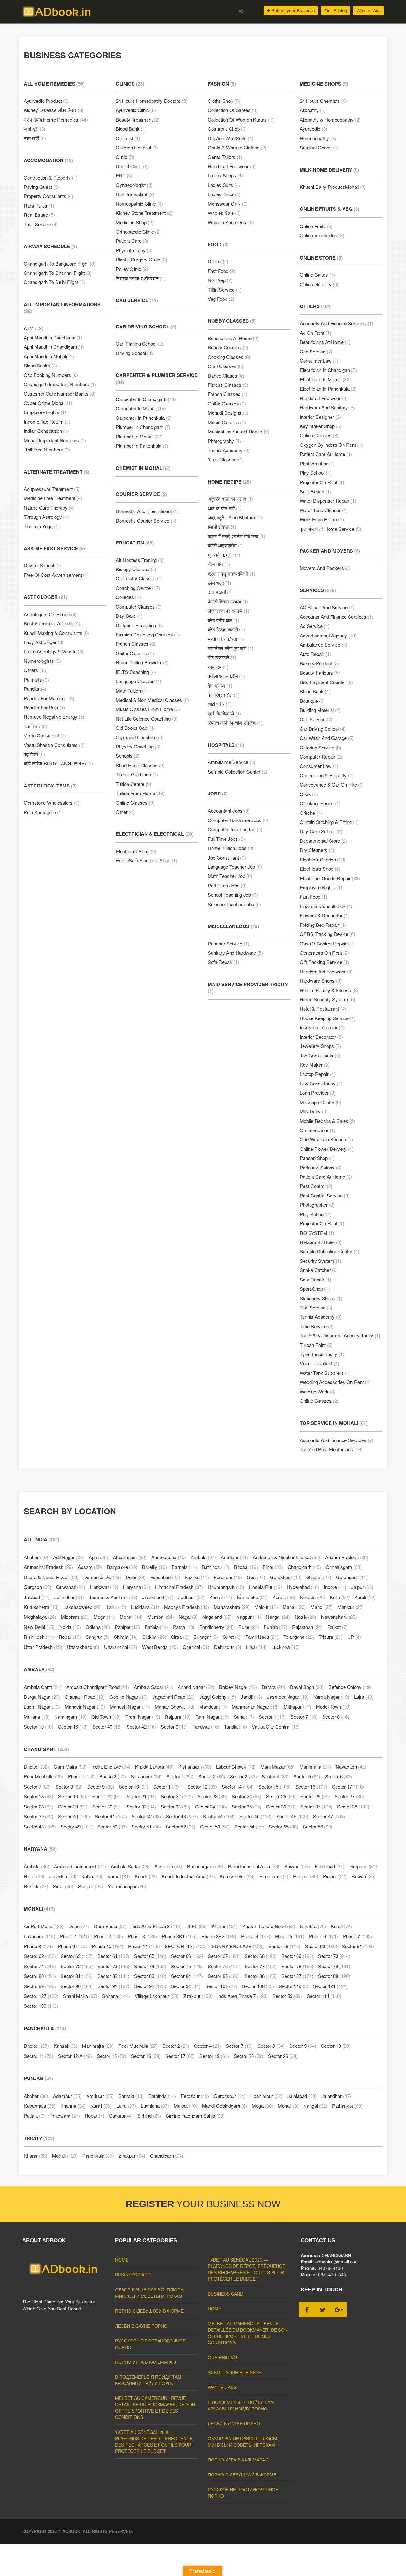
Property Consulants (49, 196)
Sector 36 (281, 1806)
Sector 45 (255, 1816)
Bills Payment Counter (326, 682)
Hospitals (226, 745)
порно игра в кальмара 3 (146, 2362)
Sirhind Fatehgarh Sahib (195, 2115)
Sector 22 (177, 1796)
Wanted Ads (369, 10)
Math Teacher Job (230, 876)
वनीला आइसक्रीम (226, 676)
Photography (224, 441)
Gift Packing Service (324, 962)
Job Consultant (227, 857)
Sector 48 (40, 1826)
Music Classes (227, 422)
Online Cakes (317, 275)
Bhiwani (297, 1866)
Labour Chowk (236, 1766)
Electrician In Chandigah (328, 370)
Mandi (322, 1607)
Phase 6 (324, 1936)
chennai (196, 1647)
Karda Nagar (331, 1697)
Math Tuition (132, 691)
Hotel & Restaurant (323, 1008)
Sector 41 (111, 1816)
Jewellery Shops (320, 1046)
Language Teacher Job (235, 867)
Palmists (36, 679)
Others (36, 670)
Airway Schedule (50, 246)
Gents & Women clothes (237, 147)
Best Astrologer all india (52, 623)
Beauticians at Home (233, 338)
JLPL (197, 1926)
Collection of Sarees (233, 110)
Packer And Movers (330, 551)
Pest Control (316, 1186)
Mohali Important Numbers (55, 440)
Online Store (321, 258)
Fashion (222, 84)
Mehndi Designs (228, 413)
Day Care (129, 616)
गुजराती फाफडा (224, 555)
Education (135, 543)
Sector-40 (107, 1726)
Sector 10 (134, 1786)
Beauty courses (228, 347)
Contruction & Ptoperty (51, 178)
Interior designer (320, 417)
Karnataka (252, 1597)
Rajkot (337, 1627)
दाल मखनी (220, 592)
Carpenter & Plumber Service (157, 378)
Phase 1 (81, 1776)
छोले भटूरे (219, 583)
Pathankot (347, 2106)
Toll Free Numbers (47, 449)
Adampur (67, 2096)
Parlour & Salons (321, 1167)
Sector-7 (304, 1717)
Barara (273, 1687)
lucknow (286, 1647)
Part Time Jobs (227, 885)
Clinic (125, 157)
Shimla (126, 1637)
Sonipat (91, 1886)
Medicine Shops (324, 84)
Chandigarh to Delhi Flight (54, 282)
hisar (256, 1647)
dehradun (228, 1647)
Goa (256, 1577)
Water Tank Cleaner (324, 510)
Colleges (128, 597)
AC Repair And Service (327, 607)
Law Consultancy (321, 1083)
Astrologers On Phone (50, 614)
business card (133, 2275)
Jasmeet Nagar (288, 1697)
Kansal (65, 2046)
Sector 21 (141, 1796)
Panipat (127, 1627)
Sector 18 (39, 1796)
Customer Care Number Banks (60, 394)
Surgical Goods (319, 147)
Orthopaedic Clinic (138, 231)
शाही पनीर (220, 704)
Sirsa (180, 1637)
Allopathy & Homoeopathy (330, 119)
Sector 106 (258, 1986)
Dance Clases (226, 376)
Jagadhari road (174, 1697)
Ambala (203, 1557)
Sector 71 (40, 1966)
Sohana (116, 1996)
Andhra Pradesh (347, 1557)
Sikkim (154, 1637)
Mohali (131, 1617)
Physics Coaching (138, 746)
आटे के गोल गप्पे (225, 508)
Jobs (218, 794)
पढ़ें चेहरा (34, 754)
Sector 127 (41, 1996)
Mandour (213, 1706)
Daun (79, 1926)
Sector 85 (224, 1976)
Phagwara (65, 2115)
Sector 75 (187, 1966)
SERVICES (318, 590)
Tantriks (36, 726)
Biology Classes (136, 569)
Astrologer (46, 597)
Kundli (146, 1876)
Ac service (315, 626)
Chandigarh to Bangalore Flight (60, 264)
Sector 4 (275, 1776)
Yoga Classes (226, 459)
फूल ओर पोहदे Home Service (331, 529)
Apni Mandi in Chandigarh (54, 347)
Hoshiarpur (266, 2096)
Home (122, 2260)
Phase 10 (108, 1946)
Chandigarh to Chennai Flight (58, 273)
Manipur (351, 1607)
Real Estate (39, 215)
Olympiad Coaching (140, 737)
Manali (294, 1607)
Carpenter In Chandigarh (146, 399)
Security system (321, 1261)
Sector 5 (307, 1776)
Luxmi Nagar (42, 1706)
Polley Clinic (132, 269)
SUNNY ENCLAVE (238, 1946)
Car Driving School (146, 326)
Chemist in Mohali (143, 468)
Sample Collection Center (238, 771)
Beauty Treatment (138, 119)
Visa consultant (320, 1363)
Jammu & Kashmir (113, 1597)
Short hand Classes (140, 765)
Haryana (137, 1587)
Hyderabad (303, 1587)
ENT (124, 175)
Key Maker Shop (321, 426)
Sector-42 (141, 1726)
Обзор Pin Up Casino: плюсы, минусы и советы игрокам (150, 2293)
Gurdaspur (352, 1577)
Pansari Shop (317, 1158)
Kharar (225, 1926)
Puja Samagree (43, 812)
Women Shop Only (231, 222)
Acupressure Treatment (52, 489)
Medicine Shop (135, 222)
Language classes (139, 681)
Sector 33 (176, 1806)
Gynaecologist (134, 185)
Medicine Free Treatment (53, 498)
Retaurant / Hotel (321, 1242)
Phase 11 (144, 1946)
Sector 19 (73, 1796)
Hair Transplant (135, 194)
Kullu (340, 1597)
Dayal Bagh (307, 1687)
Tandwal (206, 1726)
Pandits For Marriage (49, 698)
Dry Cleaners (317, 850)
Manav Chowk (175, 1706)
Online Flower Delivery (327, 1149)
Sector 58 (284, 1946)
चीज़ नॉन (219, 564)
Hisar (34, 1876)
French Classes (136, 644)
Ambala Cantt (43, 1687)
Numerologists (42, 661)
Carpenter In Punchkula (144, 418)
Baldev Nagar (238, 1687)
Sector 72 (77, 1966)
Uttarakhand (83, 1647)
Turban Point (316, 1345)
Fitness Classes (228, 385)
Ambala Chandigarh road (98, 1687)
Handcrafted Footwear (326, 971)
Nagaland (217, 1617)
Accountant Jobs (229, 810)
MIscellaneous (233, 926)
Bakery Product (319, 663)
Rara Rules (39, 205)
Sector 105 (221, 1986)
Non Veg (220, 280)
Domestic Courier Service (146, 520)
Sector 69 (297, 1956)
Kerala (284, 1597)
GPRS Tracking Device (327, 934)
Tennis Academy (229, 450)
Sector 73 (113, 1966)
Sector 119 (294, 1986)
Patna (184, 1627)
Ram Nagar (212, 1717)
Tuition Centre (134, 784)
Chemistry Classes (139, 578)
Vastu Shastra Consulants (54, 745)
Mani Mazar (278, 1766)
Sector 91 (113, 1986)
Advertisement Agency (328, 635)
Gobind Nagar (129, 1697)
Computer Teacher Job (235, 829)
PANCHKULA (45, 2028)
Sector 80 (40, 1976)
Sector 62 (40, 1956)
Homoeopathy (318, 138)
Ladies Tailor (224, 194)
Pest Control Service (325, 1195)
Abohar (36, 1557)
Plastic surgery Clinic (141, 259)
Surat (232, 1637)
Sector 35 (247, 1806)
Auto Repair (315, 654)
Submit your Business (293, 10)
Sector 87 (297, 1976)
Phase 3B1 (179, 1936)
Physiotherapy (134, 250)
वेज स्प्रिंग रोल (224, 695)
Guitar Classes (227, 403)
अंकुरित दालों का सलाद (230, 499)
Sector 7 (37, 1786)
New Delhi (39, 1627)
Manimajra (315, 1766)
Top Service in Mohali (334, 1423)
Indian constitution (46, 431)
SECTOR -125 (186, 1946)
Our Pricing (336, 10)
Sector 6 (339, 1776)
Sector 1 (180, 1776)
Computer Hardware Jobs (238, 820)
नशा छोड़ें (35, 138)
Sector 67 (224, 1956)
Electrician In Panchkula (328, 389)
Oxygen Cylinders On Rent (331, 445)
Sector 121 (330, 1986)
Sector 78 (297, 1966)
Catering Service (321, 747)
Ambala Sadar (153, 1687)
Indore (335, 1587)
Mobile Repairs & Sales (327, 1121)
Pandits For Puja (44, 707)
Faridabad (165, 1577)
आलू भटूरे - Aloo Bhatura (235, 517)
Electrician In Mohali (325, 379)
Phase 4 (256, 1936)
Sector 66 (187, 1956)
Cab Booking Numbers (51, 375)
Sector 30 (107, 1806)
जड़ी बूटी (35, 129)
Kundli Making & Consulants (56, 633)
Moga (104, 1617)
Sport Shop (315, 1289)
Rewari (363, 1876)
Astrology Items (50, 786)
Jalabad (37, 1597)
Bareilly (154, 1567)
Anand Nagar (196, 1687)
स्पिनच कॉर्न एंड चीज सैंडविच (235, 723)
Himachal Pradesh (179, 1587)
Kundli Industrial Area (188, 1876)
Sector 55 (283, 1826)
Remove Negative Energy (54, 717)
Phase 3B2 (219, 1936)
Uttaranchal (121, 1647)
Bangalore (122, 1567)
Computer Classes (139, 606)
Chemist (128, 138)
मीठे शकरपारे (222, 657)
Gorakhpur (286, 1577)
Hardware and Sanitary (327, 407)
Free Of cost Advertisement (56, 575)
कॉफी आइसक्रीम (226, 545)
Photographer (317, 463)
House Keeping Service (328, 1018)
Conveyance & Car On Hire (332, 784)
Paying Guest (41, 187)
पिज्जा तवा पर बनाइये (229, 611)
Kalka (92, 1876)
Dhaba (218, 261)
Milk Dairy (314, 1111)
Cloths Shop (224, 101)
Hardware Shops (321, 981)
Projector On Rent (322, 1223)
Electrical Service (323, 859)
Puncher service (229, 943)
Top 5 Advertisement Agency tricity (340, 1335)
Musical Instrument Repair (239, 431)
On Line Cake (318, 1130)
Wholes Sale (224, 213)
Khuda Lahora (154, 1766)
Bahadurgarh (205, 1866)
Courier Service (141, 494)
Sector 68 (261, 1956)
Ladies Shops (225, 175)
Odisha (98, 1627)
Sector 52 (181, 1826)
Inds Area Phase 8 (157, 1926)
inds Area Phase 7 (242, 1996)
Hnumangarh (226, 1587)
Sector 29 (73, 1806)
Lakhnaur (39, 1936)
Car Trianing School (140, 343)
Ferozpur (228, 1577)
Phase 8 (38, 1946)
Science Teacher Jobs (234, 904)
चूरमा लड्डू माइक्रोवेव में (232, 573)
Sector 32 (141, 1806)
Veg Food (221, 299)
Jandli (252, 1697)
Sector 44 (219, 1816)
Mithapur (297, 1706)
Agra (98, 1557)
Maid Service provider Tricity (248, 988)
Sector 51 (146, 1826)
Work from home (322, 519)
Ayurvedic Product (46, 101)
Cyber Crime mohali (48, 403)
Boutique (312, 701)
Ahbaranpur (130, 1557)
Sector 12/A (75, 2056)
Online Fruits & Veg (330, 209)
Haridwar (104, 1587)
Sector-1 (272, 1717)
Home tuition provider (142, 662)
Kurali (365, 1597)
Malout (266, 1607)
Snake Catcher (319, 1270)
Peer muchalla (43, 1776)
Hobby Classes (232, 321)
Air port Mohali (44, 1926)
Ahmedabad (169, 1557)
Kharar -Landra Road (269, 1926)
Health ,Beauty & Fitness (329, 990)
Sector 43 (182, 1816)
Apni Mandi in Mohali (49, 356)
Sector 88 (334, 1976)
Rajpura (178, 1717)
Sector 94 (186, 1986)
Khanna (73, 2106)
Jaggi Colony (218, 1697)
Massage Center (321, 1102)
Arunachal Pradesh (48, 1567)
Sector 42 (146, 1816)
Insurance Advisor (322, 1027)
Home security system (327, 999)
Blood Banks (40, 365)
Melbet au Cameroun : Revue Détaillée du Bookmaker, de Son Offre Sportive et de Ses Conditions (155, 2408)
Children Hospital (137, 147)
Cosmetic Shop (227, 129)
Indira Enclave (111, 1766)
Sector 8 (69, 1786)
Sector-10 (39, 1726)
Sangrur (97, 1637)
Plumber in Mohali (139, 436)
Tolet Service (41, 224)
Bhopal (246, 1567)
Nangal (278, 1617)
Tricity (39, 2138)
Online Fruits (316, 226)
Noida (70, 1627)
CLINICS (130, 84)
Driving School (42, 565)
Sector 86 (261, 1976)
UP (354, 1637)
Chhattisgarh (344, 1567)
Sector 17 (348, 1786)
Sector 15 (275, 1786)
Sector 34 (211, 1806)
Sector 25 (281, 1796)
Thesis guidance (137, 774)
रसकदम (218, 667)
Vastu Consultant (45, 735)
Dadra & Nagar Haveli (51, 1577)
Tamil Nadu (262, 1637)
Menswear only (228, 204)
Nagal (188, 1617)
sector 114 (324, 1996)
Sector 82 (113, 1976)
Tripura (331, 1637)
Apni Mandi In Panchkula (53, 337)
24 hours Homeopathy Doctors (152, 101)
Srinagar (206, 1637)
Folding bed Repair (323, 925)
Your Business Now (203, 2204)
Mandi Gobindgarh (225, 2106)
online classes (135, 803)
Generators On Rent (324, 953)
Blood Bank (131, 129)
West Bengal (160, 1647)
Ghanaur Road (85, 1697)
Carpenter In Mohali (141, 408)
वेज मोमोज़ (220, 685)
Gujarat (319, 1577)
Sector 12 (202, 1786)
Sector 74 (150, 1966)
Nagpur (249, 1617)
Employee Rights (45, 412)
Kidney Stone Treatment (144, 213)
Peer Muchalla (138, 2046)
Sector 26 (315, 1796)
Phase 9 (72, 1946)
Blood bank (315, 691)
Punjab (275, 1627)
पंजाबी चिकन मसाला (228, 601)
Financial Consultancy (326, 906)
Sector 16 (311, 1786)
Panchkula (274, 1876)
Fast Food (222, 271)
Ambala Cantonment (80, 1866)
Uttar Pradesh (43, 1647)
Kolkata (313, 1597)
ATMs (33, 328)
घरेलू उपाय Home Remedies (56, 119)
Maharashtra (232, 1607)
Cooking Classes (229, 357)
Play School (316, 473)
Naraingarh (70, 1717)
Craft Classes (226, 366)
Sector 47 (329, 1816)
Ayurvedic (314, 129)
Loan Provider (318, 1093)
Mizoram (75, 1617)
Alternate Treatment (57, 472)
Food (218, 244)
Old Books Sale (135, 728)
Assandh (168, 1866)
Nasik (305, 1617)
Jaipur (362, 1587)
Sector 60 (321, 1946)
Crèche (311, 813)
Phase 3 (142, 1936)
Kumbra (313, 1926)
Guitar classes (135, 653)
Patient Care (132, 241)
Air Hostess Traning (140, 560)
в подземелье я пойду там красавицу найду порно (148, 2380)
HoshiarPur (265, 1587)
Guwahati (71, 1587)
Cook (309, 794)
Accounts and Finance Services (337, 323)
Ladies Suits (224, 185)
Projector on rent (322, 482)
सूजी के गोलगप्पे (224, 713)
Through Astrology (46, 517)
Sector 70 (334, 1956)
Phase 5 (290, 1936)
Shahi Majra (80, 1996)
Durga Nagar (42, 1697)
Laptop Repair (318, 1074)
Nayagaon (351, 1766)
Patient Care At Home (326, 454)
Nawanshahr (339, 1617)
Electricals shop (136, 851)
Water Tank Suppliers (325, 1373)
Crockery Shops (320, 803)
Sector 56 (318, 1826)
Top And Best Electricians (331, 1449)
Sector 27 (349, 1796)
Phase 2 (113, 1776)
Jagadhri (63, 1876)
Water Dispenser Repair (328, 501)
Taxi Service (316, 1307)
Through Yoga (42, 526)
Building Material (320, 710)
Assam (90, 1567)
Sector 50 (112, 1826)
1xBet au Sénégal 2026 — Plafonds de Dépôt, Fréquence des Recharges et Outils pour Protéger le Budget (154, 2441)
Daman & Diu (102, 1577)
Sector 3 (243, 1776)
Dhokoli (36, 1766)
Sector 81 (77, 1976)
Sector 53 (215, 1826)
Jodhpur (191, 1597)
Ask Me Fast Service (54, 548)
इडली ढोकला (222, 527)
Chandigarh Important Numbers (60, 384)
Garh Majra (70, 1766)
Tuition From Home (140, 793)
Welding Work (318, 1391)
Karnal (221, 1597)
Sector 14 (238, 1786)
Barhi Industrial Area (254, 1866)
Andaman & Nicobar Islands (287, 1557)
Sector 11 (168, 1786)
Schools (128, 756)
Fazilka (197, 1577)
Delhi (136, 1577)
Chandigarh (304, 1567)
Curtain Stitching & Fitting (329, 822)
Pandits (35, 689)
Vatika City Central (276, 1726)
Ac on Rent (315, 333)
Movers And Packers (325, 568)
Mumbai (161, 1617)
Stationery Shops (321, 1298)
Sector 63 (77, 1956)
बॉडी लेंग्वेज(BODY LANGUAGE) (58, 763)
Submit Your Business (235, 2372)
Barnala (184, 1567)
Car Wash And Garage (327, 738)
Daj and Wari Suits (231, 138)
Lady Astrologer (44, 642)
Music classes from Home (148, 709)
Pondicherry (216, 1627)
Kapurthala (40, 2106)
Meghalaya (40, 1617)
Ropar (70, 1637)
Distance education (139, 625)
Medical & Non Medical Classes (152, 700)
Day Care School (321, 831)
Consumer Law (319, 361)
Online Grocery (319, 284)
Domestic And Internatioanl (147, 511)
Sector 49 (77, 1826)
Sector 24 (247, 1796)
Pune (249, 1627)
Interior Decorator (321, 1037)
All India (42, 1539)
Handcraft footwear (232, 166)
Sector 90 (77, 1986)
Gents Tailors (225, 157)
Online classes (319, 435)
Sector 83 (150, 1976)
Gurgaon (38, 1587)
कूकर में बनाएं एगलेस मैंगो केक (236, 536)
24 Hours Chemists (323, 101)
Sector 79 (334, 1966)
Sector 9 (174, 1726)
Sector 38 (353, 1806)
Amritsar (234, 1557)
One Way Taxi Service (326, 1139)
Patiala (156, 1627)
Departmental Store (323, 841)
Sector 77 (261, 1966)
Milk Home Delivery (329, 170)
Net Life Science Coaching (147, 718)
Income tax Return (47, 422)
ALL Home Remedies (54, 84)
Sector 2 (212, 1776)
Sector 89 (40, 1986)
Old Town (106, 1717)
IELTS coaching (136, 672)
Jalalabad (302, 2096)
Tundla (236, 1726)
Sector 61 (358, 1946)
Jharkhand (158, 1597)
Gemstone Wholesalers (52, 803)
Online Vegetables (322, 235)
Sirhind (149, 2115)
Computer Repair (321, 757)
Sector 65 (150, 1956)
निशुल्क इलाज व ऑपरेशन (141, 278)
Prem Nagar (143, 1717)
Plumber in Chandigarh (143, 427)
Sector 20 (107, 1796)
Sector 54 (249, 1826)
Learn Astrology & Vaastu (54, 651)
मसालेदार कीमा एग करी (231, 648)
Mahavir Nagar (85, 1706)
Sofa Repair (223, 962)
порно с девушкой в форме (149, 2311)
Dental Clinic (132, 166)
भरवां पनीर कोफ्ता (226, 639)
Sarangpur (146, 1776)
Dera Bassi (110, 1926)
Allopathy (313, 110)
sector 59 (287, 1996)
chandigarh (167, 2155)
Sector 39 (39, 1816)
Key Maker (315, 1065)
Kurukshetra (41, 1607)
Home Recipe (229, 482)
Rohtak (36, 1886)
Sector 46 (292, 1816)
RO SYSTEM (317, 1233)
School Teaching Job (233, 895)
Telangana (299, 1637)
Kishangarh (195, 1766)
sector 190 (41, 2006)
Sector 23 (212, 1796)
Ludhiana (145, 1607)
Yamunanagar (127, 1886)
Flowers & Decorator (325, 915)
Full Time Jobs (226, 839)
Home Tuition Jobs (231, 848)
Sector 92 (150, 1986)
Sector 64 (113, 1956)
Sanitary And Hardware (235, 953)
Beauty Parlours (320, 672)
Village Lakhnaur (157, 1996)
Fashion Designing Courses (148, 634)
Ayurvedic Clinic (136, 110)
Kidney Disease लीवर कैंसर (54, 110)
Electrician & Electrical (155, 834)
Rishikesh (39, 1637)
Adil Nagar (69, 1557)
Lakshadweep (83, 1607)
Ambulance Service (232, 762)
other (125, 812)
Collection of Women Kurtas (241, 119)
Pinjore (335, 1876)
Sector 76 (224, 1966)
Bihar (273, 1567)
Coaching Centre (138, 588)
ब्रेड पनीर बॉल (223, 620)
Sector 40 (74, 1816)
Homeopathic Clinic (139, 204)
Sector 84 (187, 1976)
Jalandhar (69, 1597)
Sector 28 (39, 1806)
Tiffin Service (225, 290)
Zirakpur (198, 1996)
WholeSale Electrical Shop (147, 860)
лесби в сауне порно (141, 2326)
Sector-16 (73, 1726)
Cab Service (137, 300)
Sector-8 (336, 1717)
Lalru (116, 1607)
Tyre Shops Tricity (322, 1354)
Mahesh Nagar (130, 1706)
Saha (244, 1717)
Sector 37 (316, 1806)
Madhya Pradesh (187, 1607)
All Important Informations (62, 308)
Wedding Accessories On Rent (335, 1382)
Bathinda (216, 1567)
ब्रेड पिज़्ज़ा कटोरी (226, 629)
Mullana (37, 1717)
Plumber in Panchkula (142, 446)
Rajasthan (307, 1627)
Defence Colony (350, 1687)
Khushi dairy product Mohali (333, 187)
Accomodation (48, 160)
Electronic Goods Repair (330, 878)
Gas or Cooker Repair (327, 943)
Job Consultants (320, 1055)
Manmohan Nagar (255, 1706)
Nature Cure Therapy (49, 507)
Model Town (333, 1706)
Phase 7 (357, 1936)
